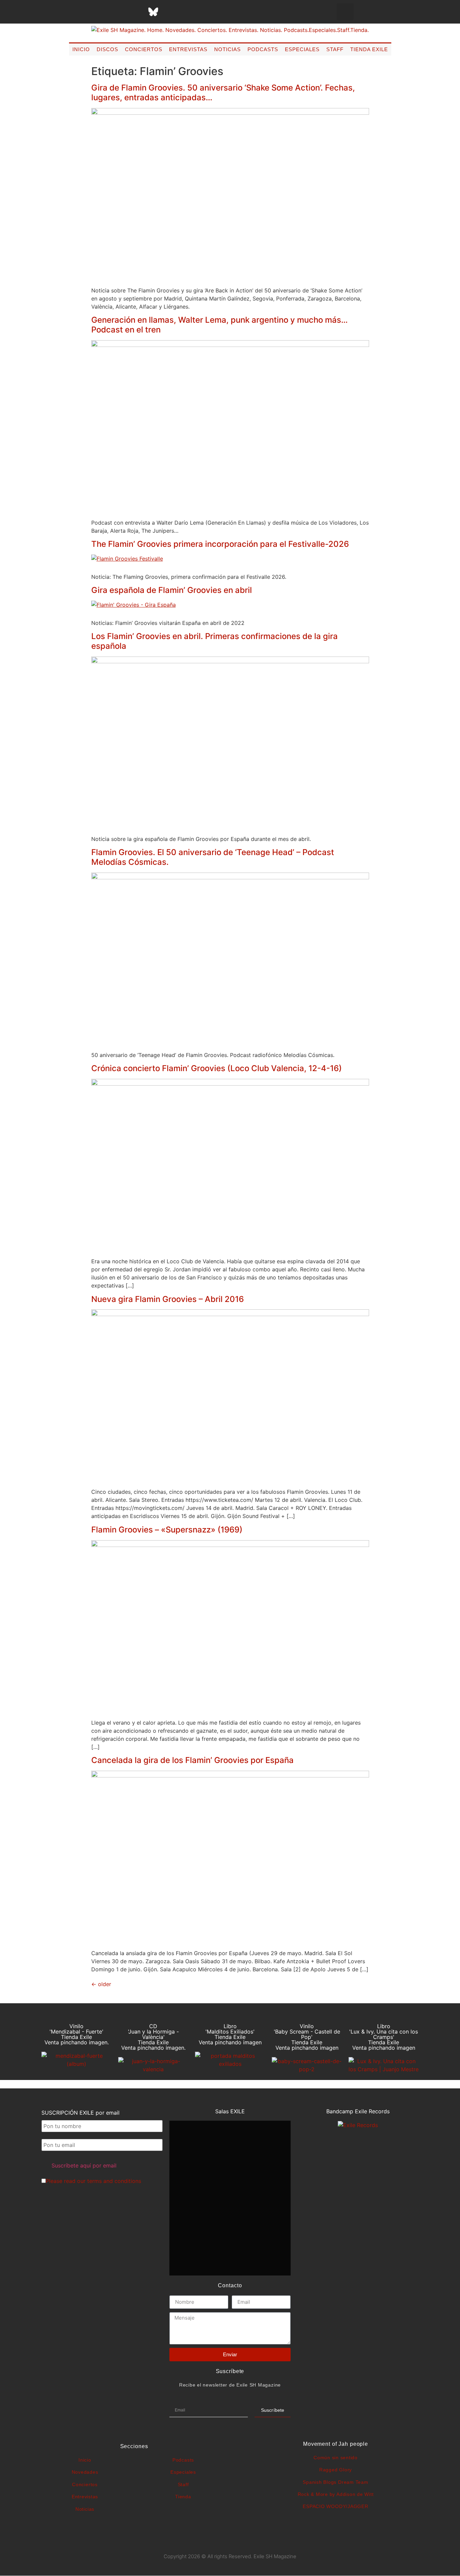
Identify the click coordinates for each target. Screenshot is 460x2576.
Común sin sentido (336, 2458)
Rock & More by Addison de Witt (336, 2494)
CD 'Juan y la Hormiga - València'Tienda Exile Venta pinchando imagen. (153, 2037)
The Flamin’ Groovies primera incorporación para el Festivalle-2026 (220, 544)
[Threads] (136, 12)
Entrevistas (188, 49)
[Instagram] (120, 12)
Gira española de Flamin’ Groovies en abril (172, 590)
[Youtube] (187, 12)
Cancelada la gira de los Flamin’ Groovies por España (192, 1760)
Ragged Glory (336, 2470)
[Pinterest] (170, 12)
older (101, 1984)
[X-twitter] (103, 12)
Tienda (183, 2497)
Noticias (227, 49)
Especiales (302, 49)
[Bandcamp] (204, 12)
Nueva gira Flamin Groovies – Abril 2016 (168, 1299)
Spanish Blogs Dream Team (335, 2482)
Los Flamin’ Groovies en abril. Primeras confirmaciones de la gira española (215, 641)
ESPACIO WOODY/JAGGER (335, 2506)
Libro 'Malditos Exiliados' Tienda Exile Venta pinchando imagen (230, 2034)
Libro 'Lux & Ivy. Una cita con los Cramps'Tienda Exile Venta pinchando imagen (384, 2037)
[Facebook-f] (86, 12)
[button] (345, 12)
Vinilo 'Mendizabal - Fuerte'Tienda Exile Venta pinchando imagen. (77, 2034)
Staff (335, 49)
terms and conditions (114, 2181)
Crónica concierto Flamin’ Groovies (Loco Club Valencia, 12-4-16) (217, 1068)
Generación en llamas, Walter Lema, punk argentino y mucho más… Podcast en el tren (220, 325)
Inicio (81, 49)
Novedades (85, 2472)
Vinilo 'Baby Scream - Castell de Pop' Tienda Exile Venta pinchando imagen (307, 2037)
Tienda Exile (369, 49)
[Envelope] (221, 12)
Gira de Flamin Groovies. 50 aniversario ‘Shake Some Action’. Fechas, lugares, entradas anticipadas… (223, 93)
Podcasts (263, 49)
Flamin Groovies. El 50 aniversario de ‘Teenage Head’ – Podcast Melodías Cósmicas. (213, 857)
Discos (107, 49)
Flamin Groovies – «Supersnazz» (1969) (167, 1530)
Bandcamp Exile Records (358, 2111)
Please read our (93, 2181)
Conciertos (144, 49)
